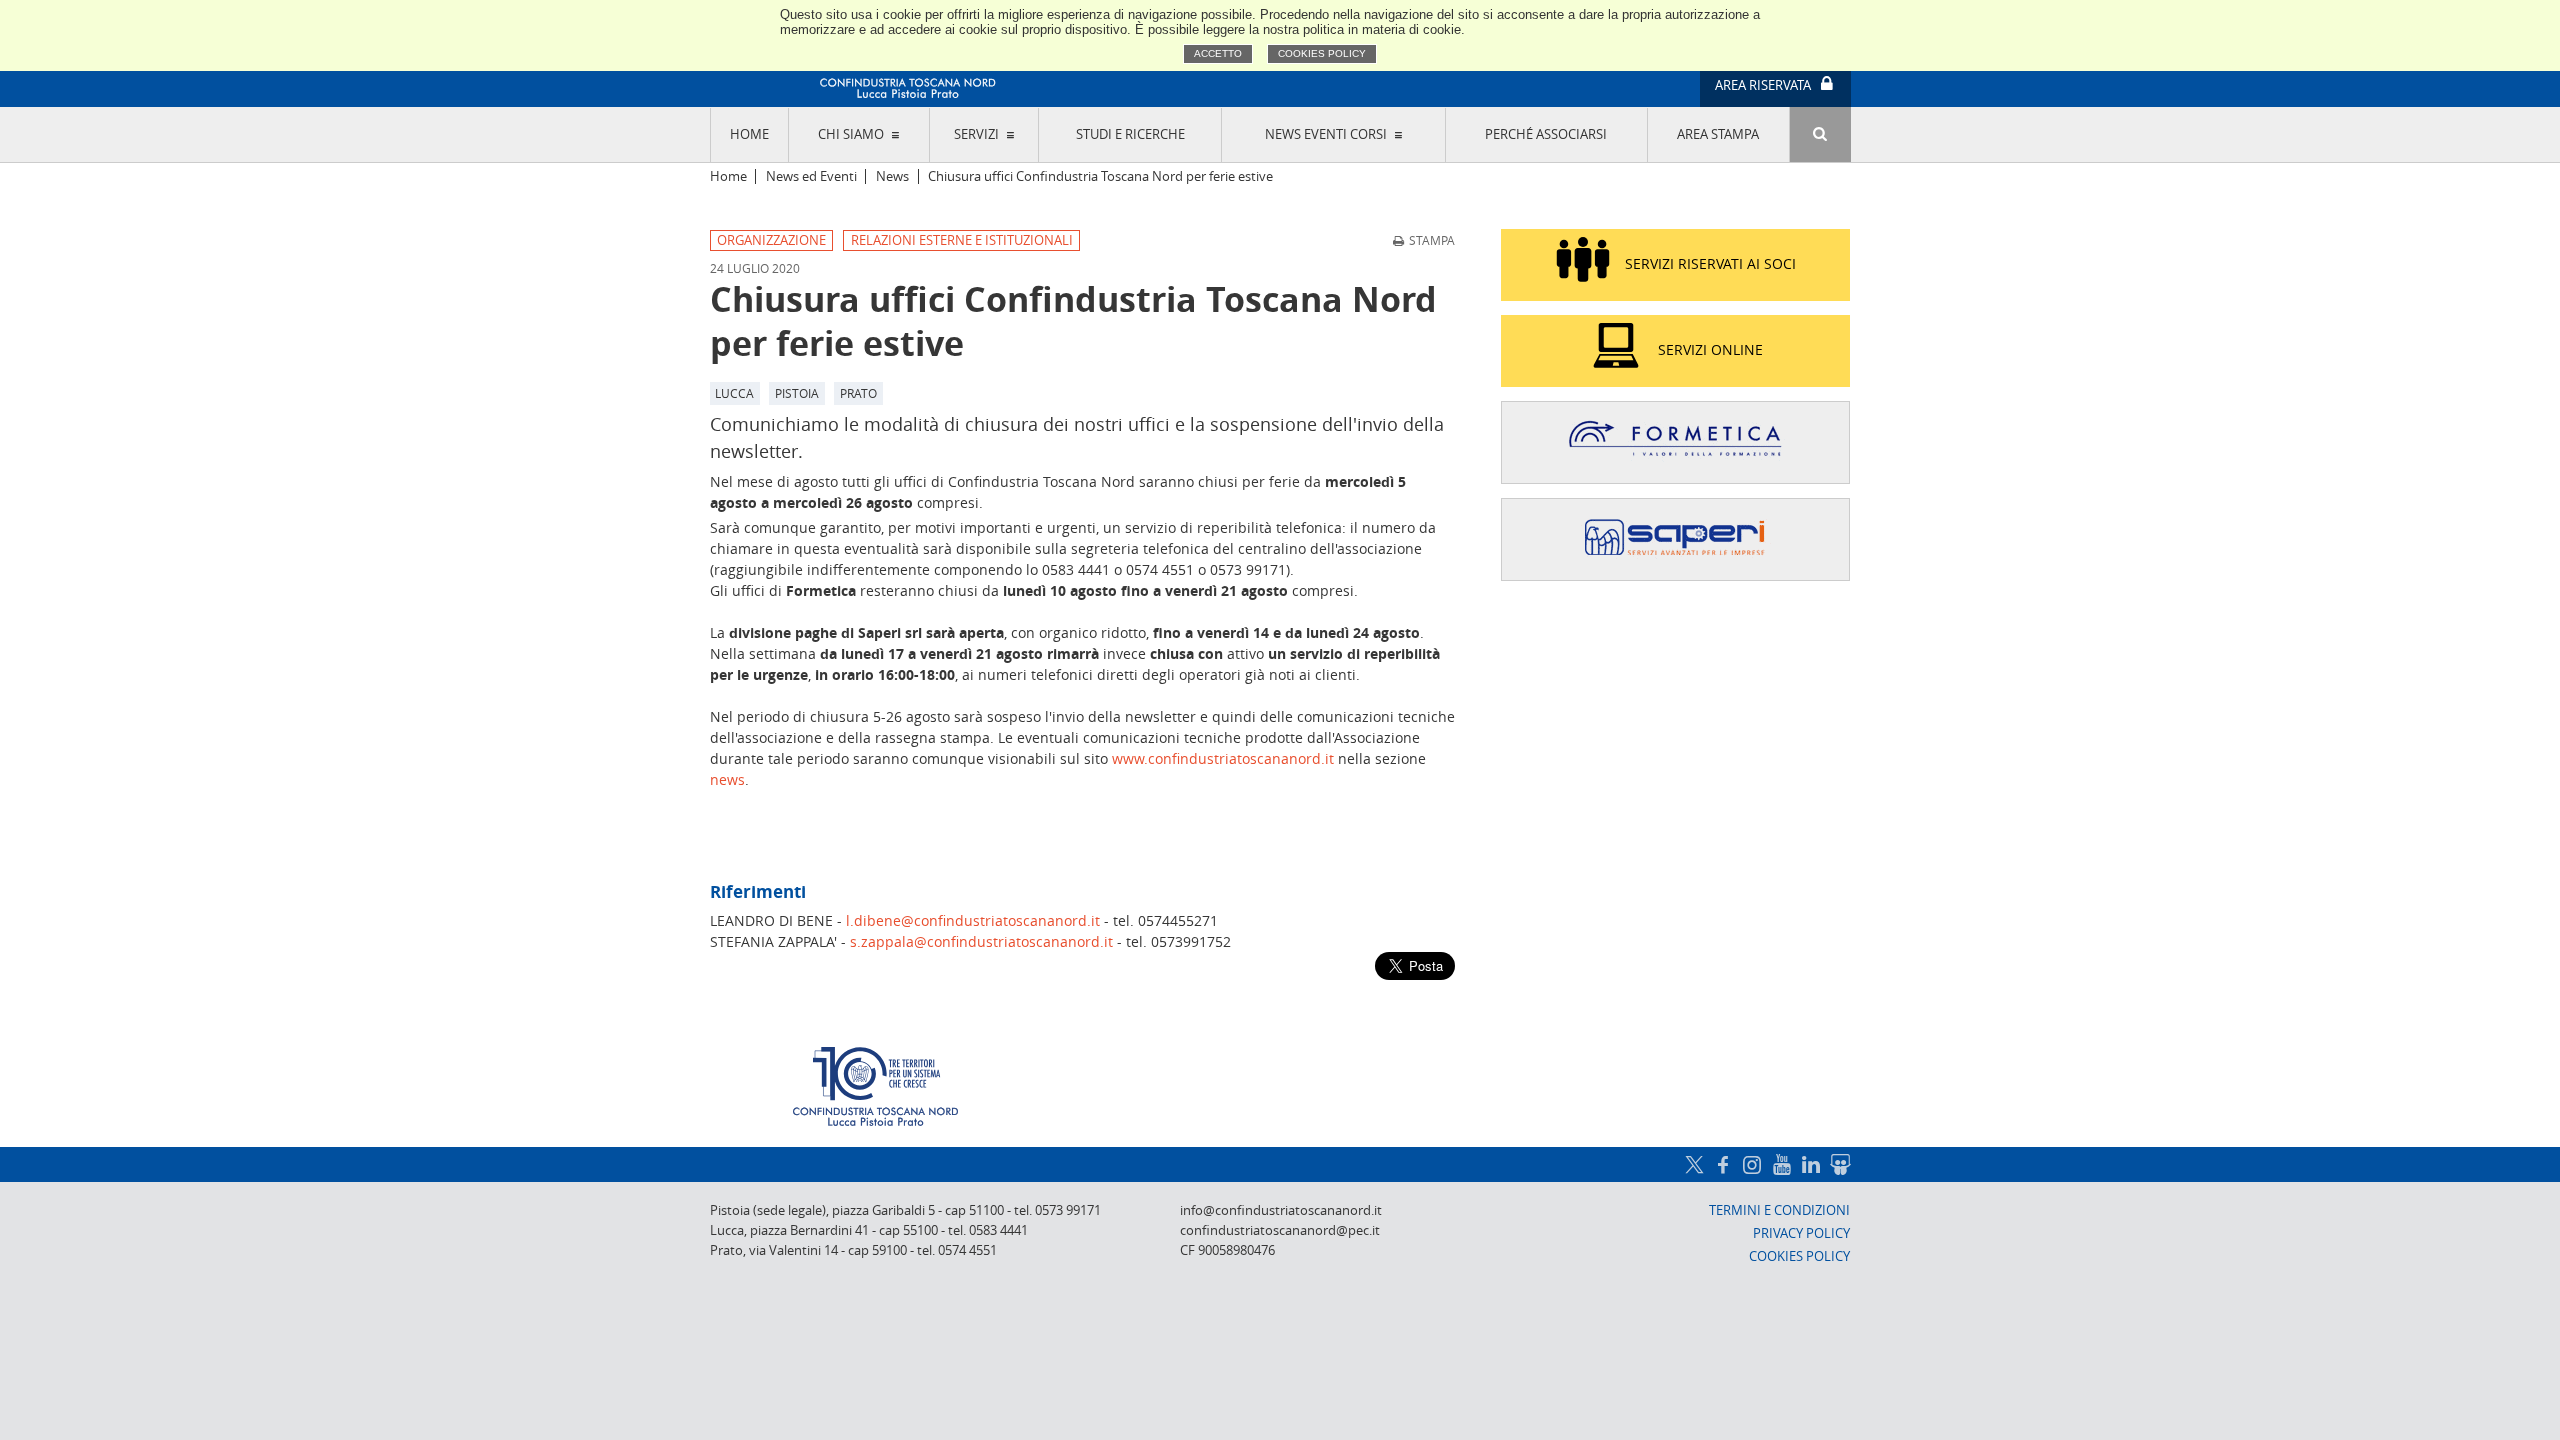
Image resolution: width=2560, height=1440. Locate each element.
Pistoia (797, 393)
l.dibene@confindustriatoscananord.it (973, 920)
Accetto (1218, 53)
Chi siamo (851, 134)
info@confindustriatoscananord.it (1281, 1210)
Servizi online (1710, 349)
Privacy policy (1801, 1233)
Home (749, 134)
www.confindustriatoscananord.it (1223, 758)
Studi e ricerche (1130, 134)
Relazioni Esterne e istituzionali (962, 240)
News (892, 176)
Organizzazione (771, 240)
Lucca (734, 393)
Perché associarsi (1546, 134)
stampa (1432, 240)
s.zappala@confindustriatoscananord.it (981, 941)
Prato (858, 393)
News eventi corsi (1326, 134)
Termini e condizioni (1779, 1210)
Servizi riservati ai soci (1710, 263)
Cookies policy (1322, 53)
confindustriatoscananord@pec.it (1280, 1230)
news (727, 779)
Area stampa (1718, 134)
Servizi (976, 134)
